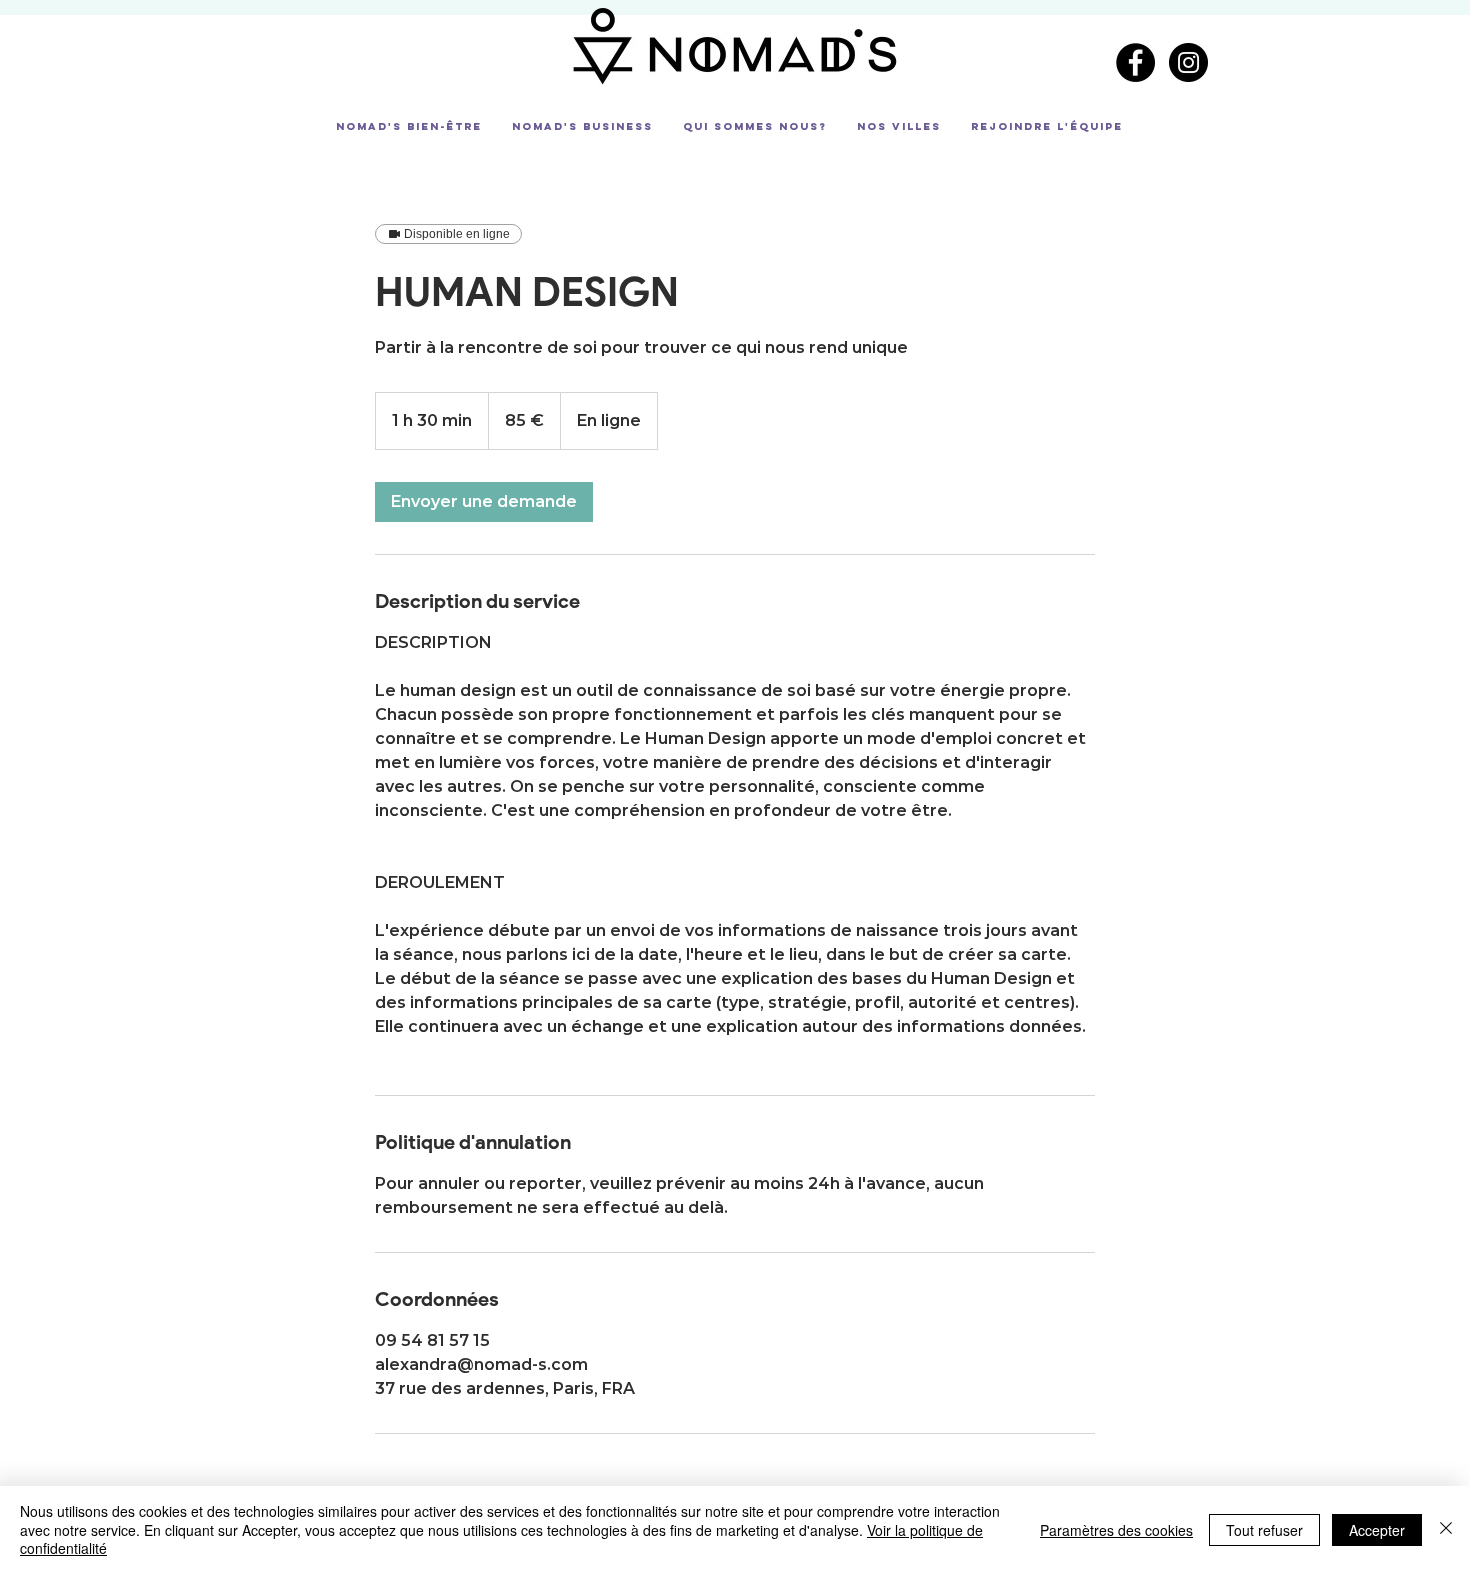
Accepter (1377, 1530)
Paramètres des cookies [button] (1116, 1530)
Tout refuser (1264, 1530)
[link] (484, 502)
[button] (409, 127)
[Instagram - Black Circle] (1188, 62)
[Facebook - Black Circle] (1135, 62)
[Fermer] (1446, 1529)
